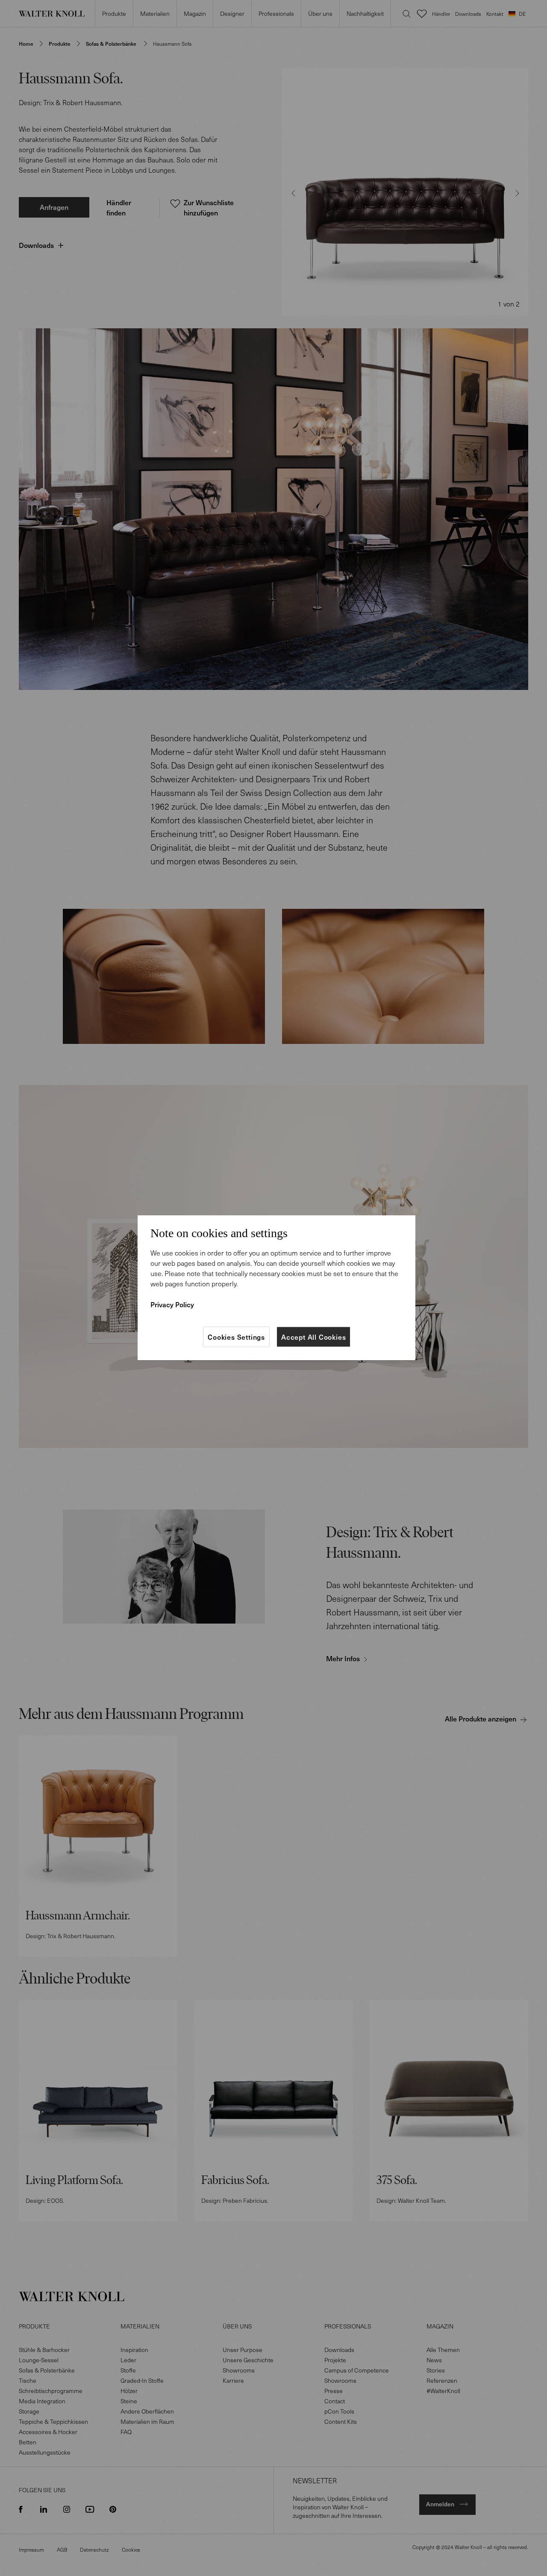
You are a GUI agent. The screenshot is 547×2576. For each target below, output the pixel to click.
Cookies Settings (236, 1337)
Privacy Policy (172, 1304)
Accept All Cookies (313, 1337)
